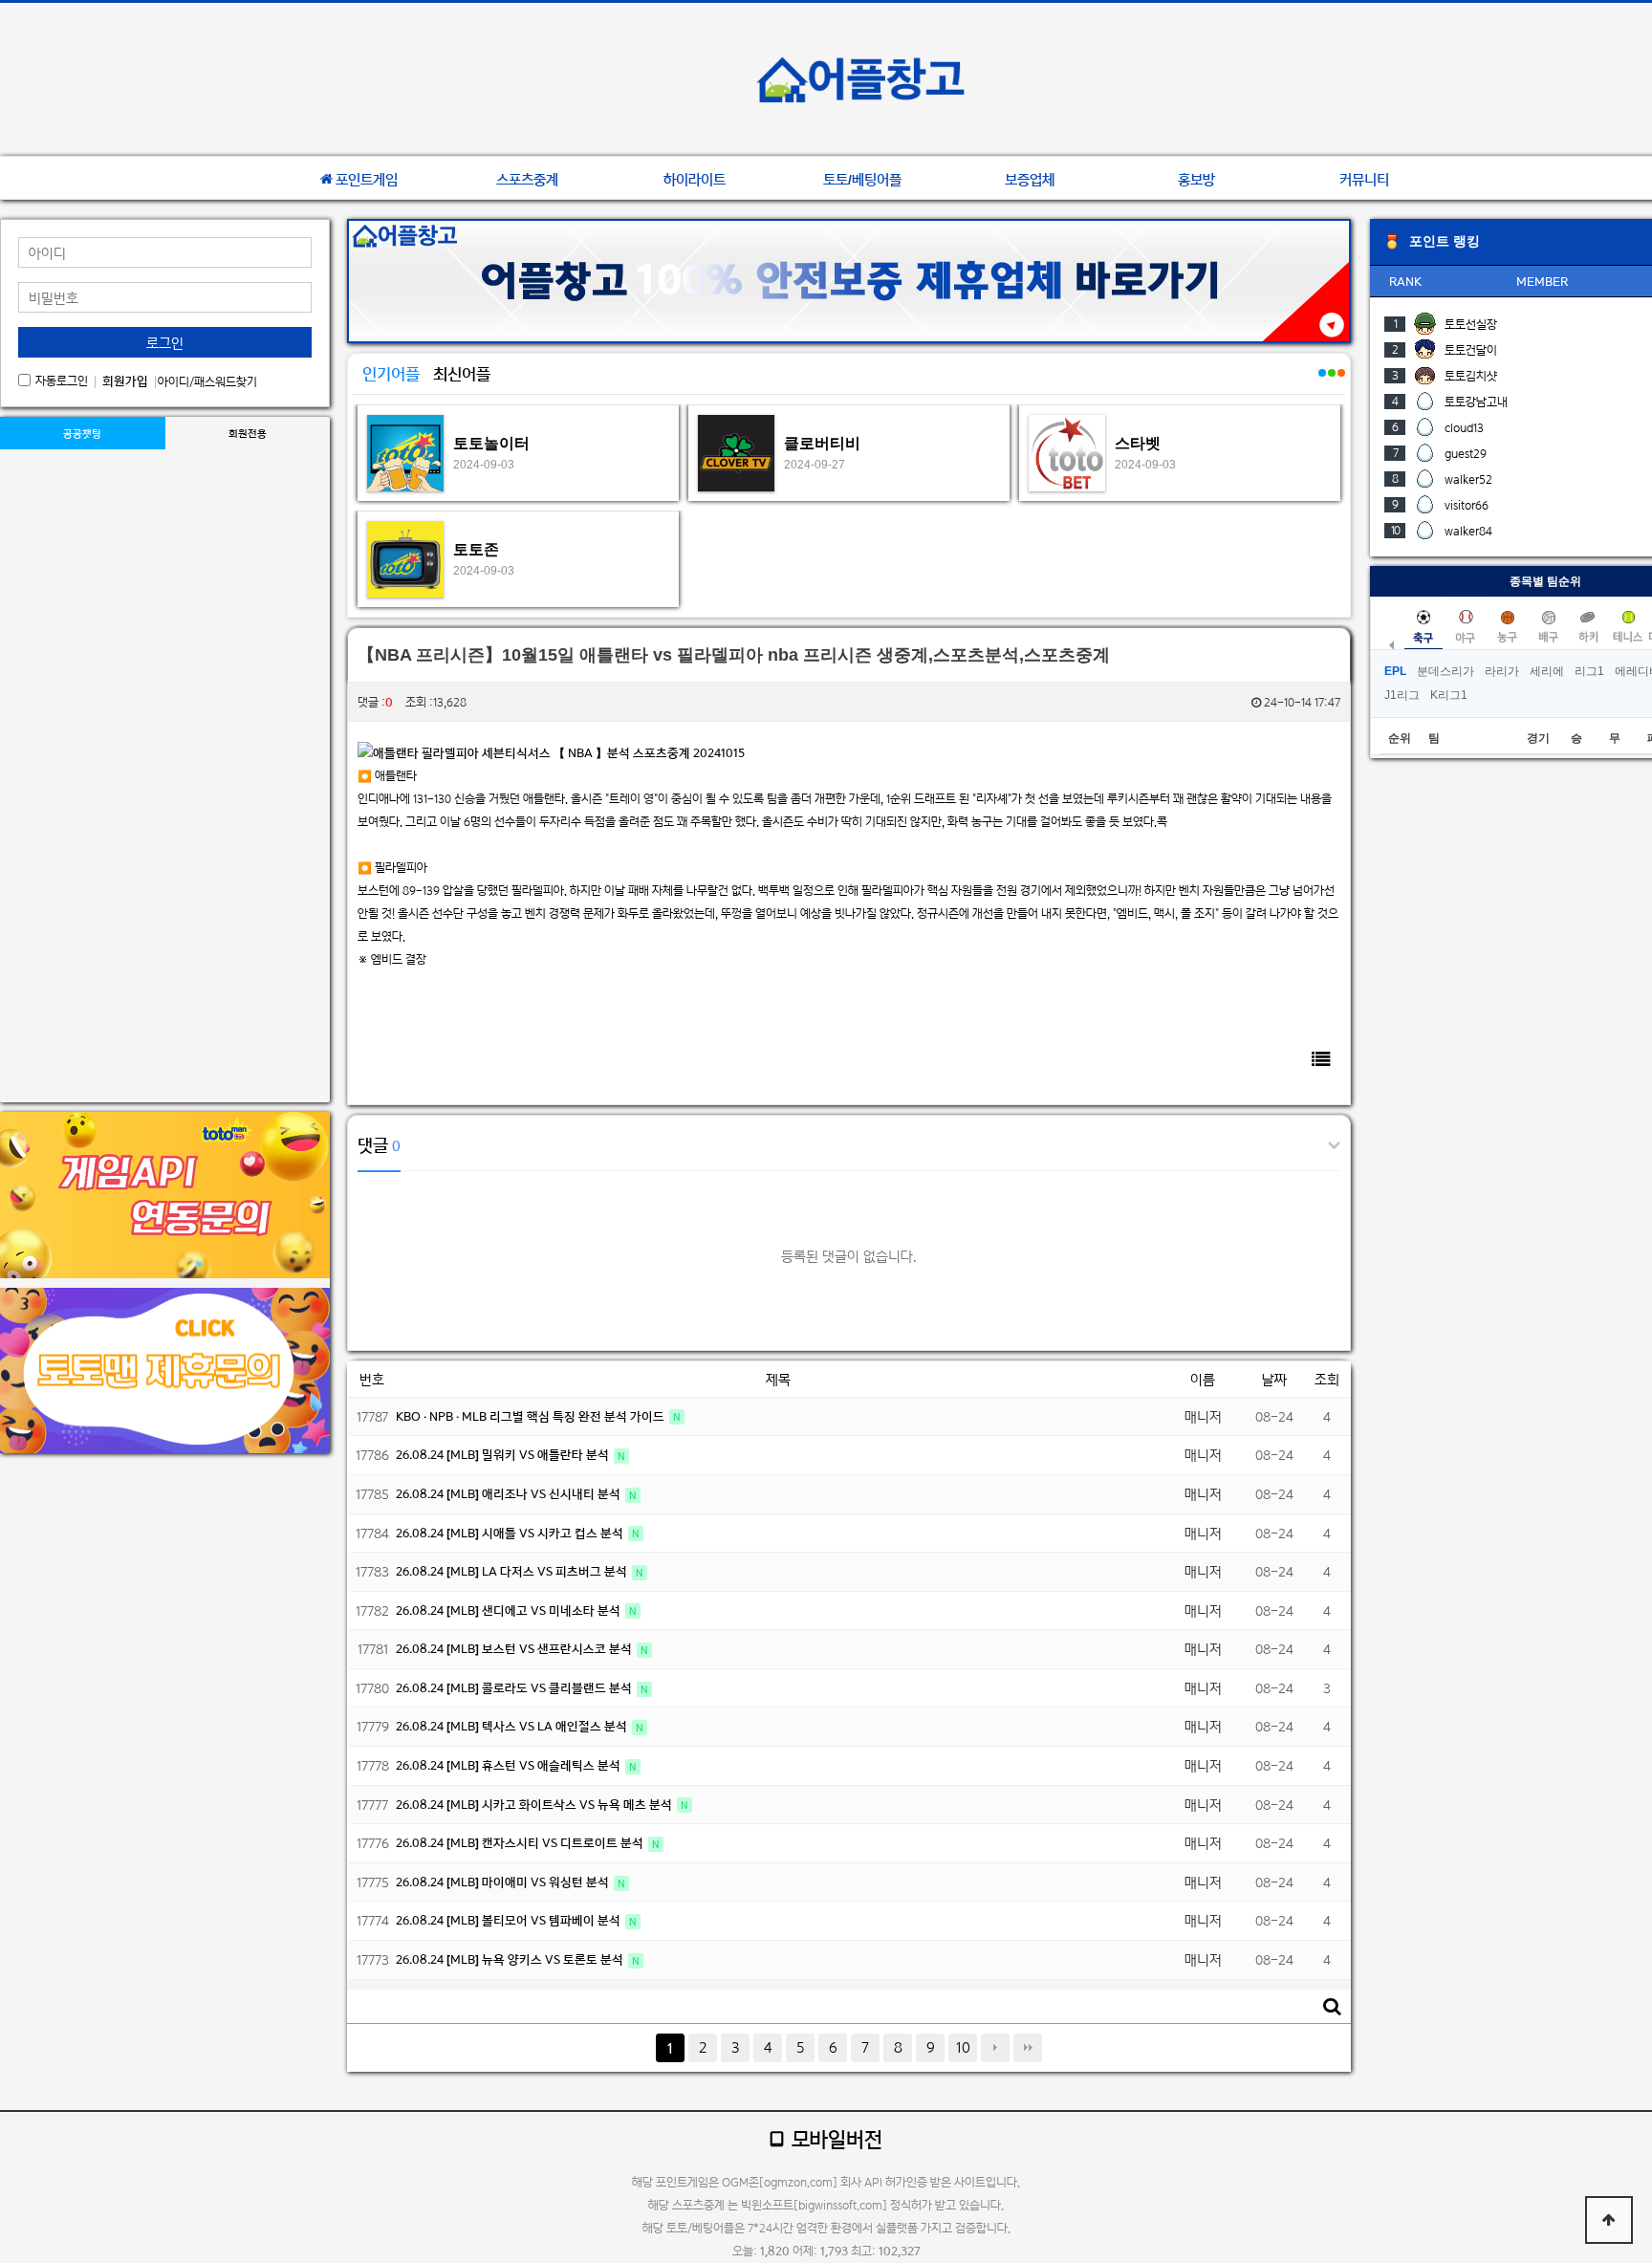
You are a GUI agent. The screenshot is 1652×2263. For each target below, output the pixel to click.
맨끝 (1028, 2048)
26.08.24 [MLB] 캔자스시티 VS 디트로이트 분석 (521, 1843)
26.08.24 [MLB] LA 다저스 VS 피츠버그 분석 (513, 1571)
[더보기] (1321, 383)
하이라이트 (695, 180)
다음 (995, 2048)
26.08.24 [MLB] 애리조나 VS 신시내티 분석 (510, 1494)
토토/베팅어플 (862, 180)
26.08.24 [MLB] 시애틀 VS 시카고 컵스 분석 (511, 1533)
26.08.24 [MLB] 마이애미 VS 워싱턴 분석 (504, 1882)
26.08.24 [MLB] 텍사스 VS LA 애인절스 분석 (513, 1726)
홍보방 (1196, 180)
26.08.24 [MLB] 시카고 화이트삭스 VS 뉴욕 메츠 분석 (535, 1805)
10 (963, 2047)
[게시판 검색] (1332, 2006)
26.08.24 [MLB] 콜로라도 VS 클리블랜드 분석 (515, 1688)
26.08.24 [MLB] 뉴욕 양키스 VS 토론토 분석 (511, 1959)
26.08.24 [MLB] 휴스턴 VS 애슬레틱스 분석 (510, 1765)
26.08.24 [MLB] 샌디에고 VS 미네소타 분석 (510, 1610)
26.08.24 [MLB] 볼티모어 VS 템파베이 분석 (510, 1920)
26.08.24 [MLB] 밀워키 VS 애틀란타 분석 (504, 1455)
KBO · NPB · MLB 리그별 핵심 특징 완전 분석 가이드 (532, 1416)
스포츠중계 (527, 180)
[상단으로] (1609, 2220)
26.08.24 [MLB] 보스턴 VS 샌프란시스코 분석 (515, 1649)
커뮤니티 (1364, 180)
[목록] (1321, 1059)
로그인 (165, 343)
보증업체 (1030, 180)
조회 (1327, 1379)
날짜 (1274, 1379)
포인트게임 (367, 180)
